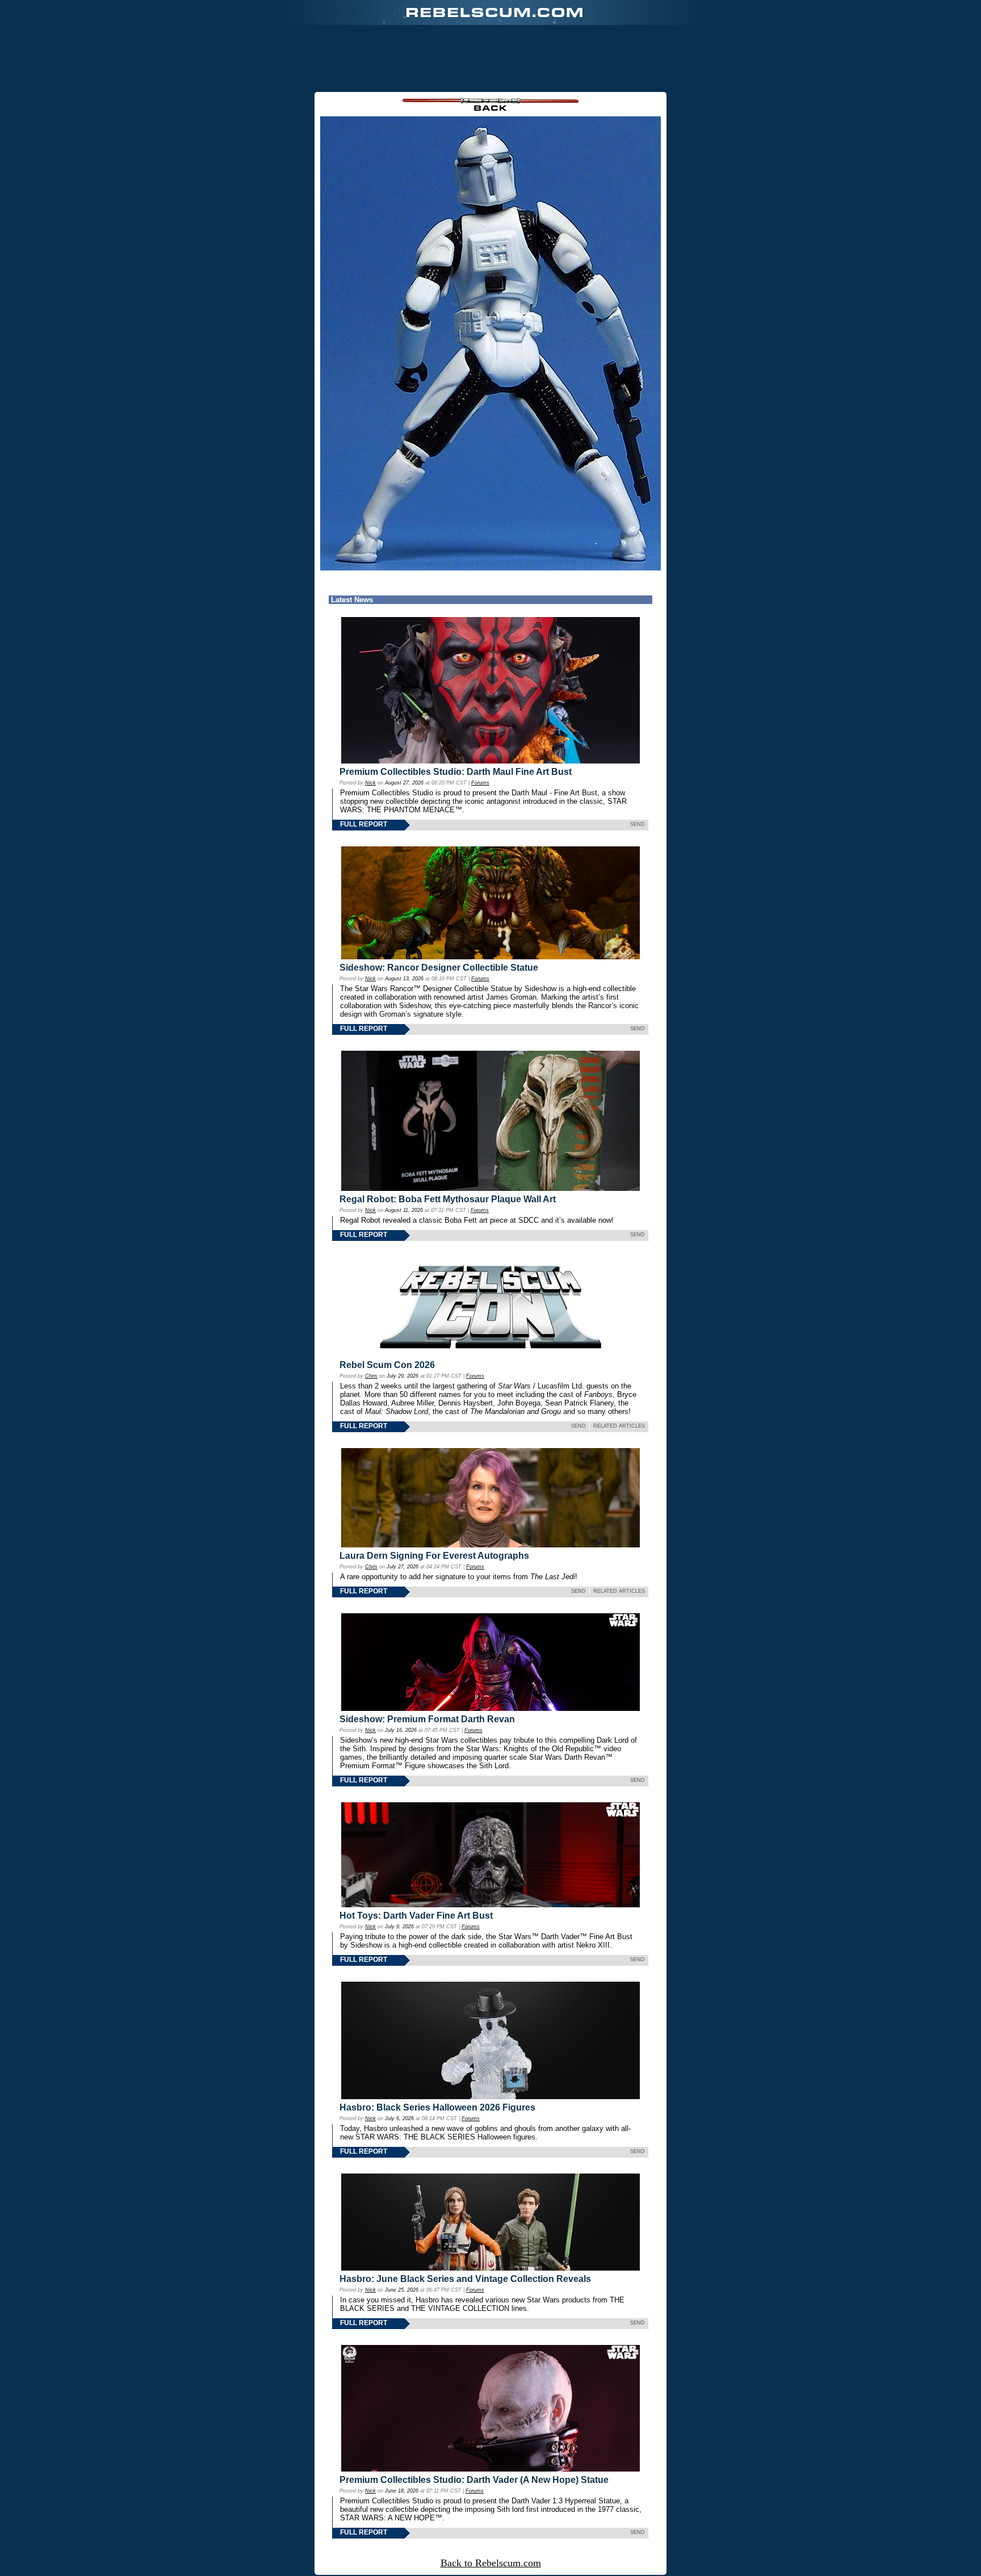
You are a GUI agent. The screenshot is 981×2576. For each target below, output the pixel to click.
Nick (370, 783)
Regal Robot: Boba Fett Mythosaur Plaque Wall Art (448, 1199)
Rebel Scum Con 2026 (387, 1365)
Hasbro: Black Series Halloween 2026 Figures (437, 2107)
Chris (371, 1376)
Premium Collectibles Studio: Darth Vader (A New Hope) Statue (474, 2480)
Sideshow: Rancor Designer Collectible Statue (439, 968)
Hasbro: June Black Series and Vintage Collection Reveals (465, 2279)
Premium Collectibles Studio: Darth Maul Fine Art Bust (456, 772)
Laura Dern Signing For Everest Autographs (434, 1556)
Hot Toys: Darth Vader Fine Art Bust (416, 1916)
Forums (480, 783)
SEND (638, 824)
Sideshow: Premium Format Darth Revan (427, 1719)
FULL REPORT (364, 824)
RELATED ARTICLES (619, 1426)
